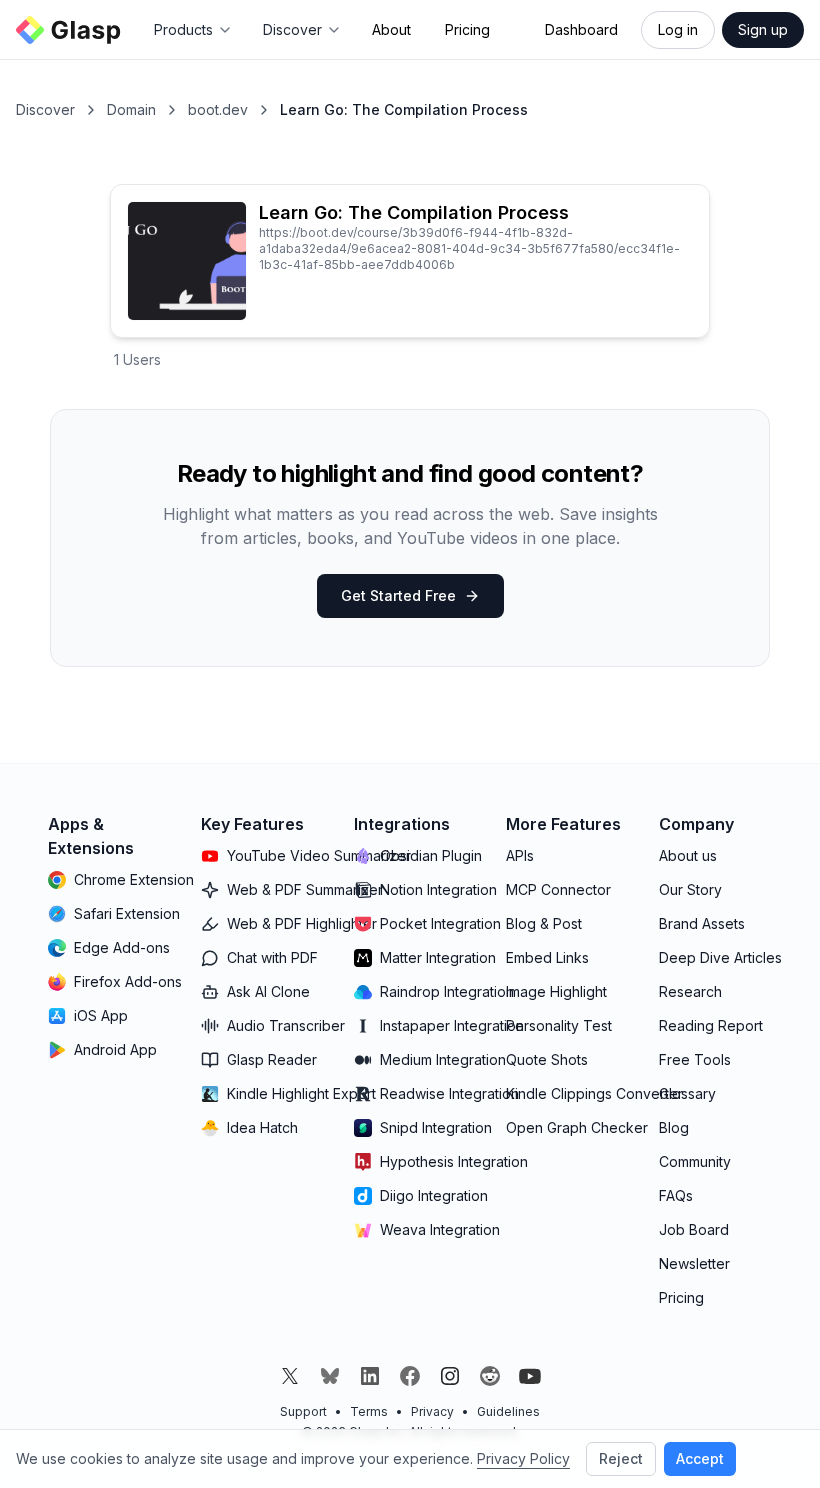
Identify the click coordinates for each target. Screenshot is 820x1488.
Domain (131, 109)
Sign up (763, 29)
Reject (621, 1458)
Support (303, 1411)
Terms (369, 1411)
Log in (678, 29)
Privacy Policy (523, 1458)
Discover (45, 109)
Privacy (432, 1411)
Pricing (467, 29)
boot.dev (218, 109)
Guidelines (508, 1411)
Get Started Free (398, 595)
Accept (700, 1458)
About (391, 29)
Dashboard (581, 29)
